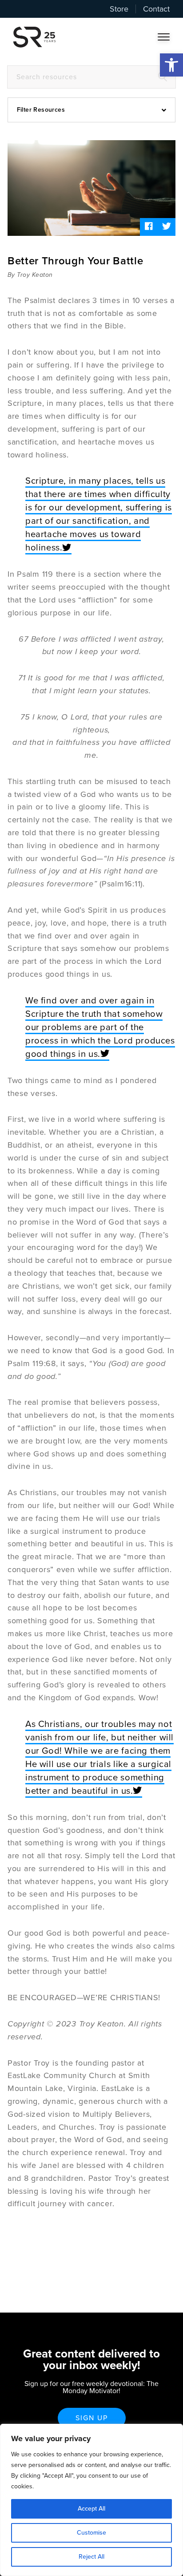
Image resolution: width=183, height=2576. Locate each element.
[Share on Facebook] (149, 227)
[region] (91, 2500)
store (119, 9)
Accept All (91, 2509)
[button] (171, 65)
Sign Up (92, 2418)
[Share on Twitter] (167, 227)
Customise (91, 2533)
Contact (156, 9)
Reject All (91, 2557)
